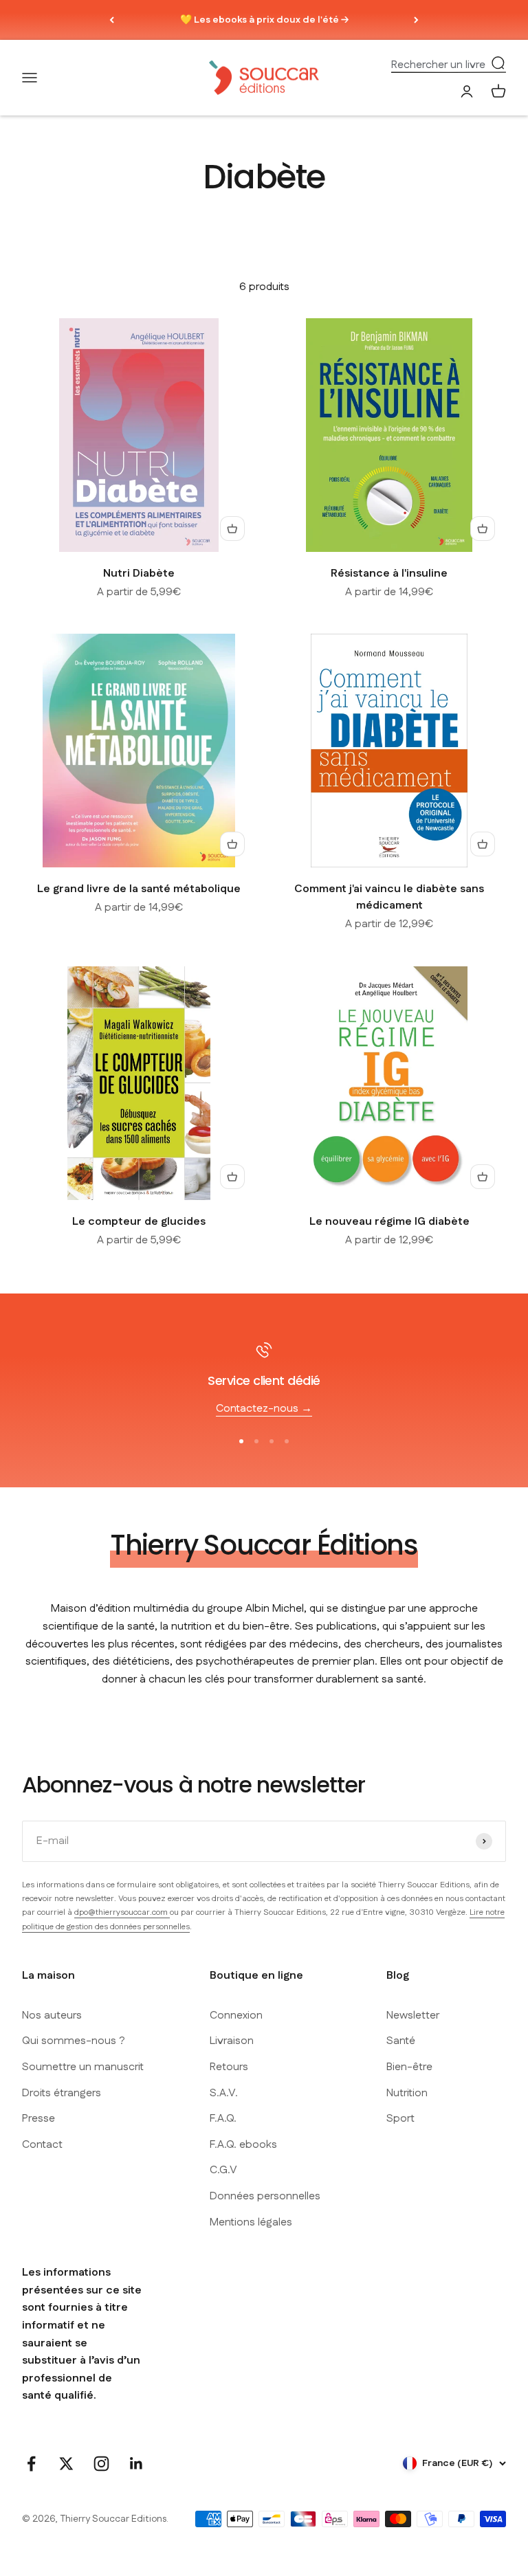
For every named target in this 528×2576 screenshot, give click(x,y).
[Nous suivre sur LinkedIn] (136, 2464)
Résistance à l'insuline (389, 574)
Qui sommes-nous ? (74, 2041)
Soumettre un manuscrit (83, 2067)
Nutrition (407, 2093)
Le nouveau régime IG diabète (389, 1222)
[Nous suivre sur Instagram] (101, 2464)
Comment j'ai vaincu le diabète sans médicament (389, 897)
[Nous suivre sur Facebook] (31, 2464)
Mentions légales (251, 2222)
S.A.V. (224, 2093)
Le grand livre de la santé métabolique (139, 889)
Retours (229, 2067)
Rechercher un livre (438, 65)
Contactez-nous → (264, 1409)
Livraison (232, 2041)
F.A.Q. (223, 2119)
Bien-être (409, 2067)
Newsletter (413, 2016)
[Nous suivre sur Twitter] (66, 2464)
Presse (38, 2119)
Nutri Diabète (139, 574)
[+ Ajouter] (232, 529)
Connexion (236, 2016)
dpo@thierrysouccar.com (122, 1912)
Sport (400, 2119)
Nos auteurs (52, 2016)
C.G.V (223, 2170)
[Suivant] (416, 20)
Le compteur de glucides (139, 1222)
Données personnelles (265, 2196)
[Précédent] (112, 20)
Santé (401, 2041)
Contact (42, 2145)
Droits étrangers (62, 2093)
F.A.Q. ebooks (243, 2145)
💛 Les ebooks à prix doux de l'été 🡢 (264, 20)
